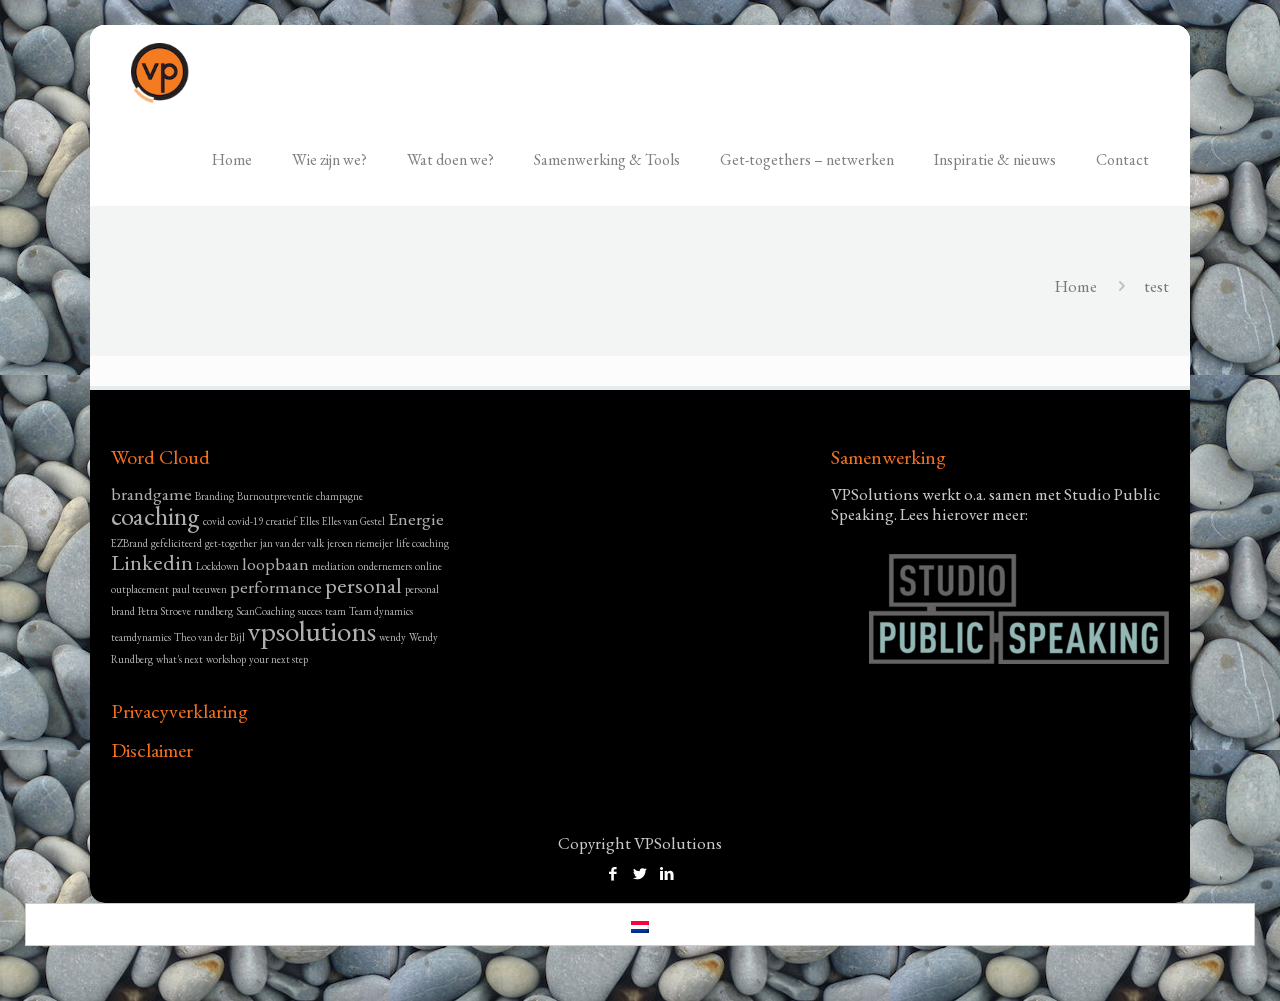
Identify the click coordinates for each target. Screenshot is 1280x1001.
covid (214, 521)
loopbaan (275, 563)
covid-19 (245, 521)
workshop (226, 659)
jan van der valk (292, 543)
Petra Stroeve (164, 611)
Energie (416, 518)
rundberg (213, 611)
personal (363, 585)
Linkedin (152, 562)
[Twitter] (639, 873)
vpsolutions (312, 630)
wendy (392, 637)
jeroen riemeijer (360, 543)
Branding (214, 496)
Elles (309, 521)
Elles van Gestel (353, 521)
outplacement (140, 589)
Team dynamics (381, 611)
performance (276, 586)
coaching (155, 516)
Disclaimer (152, 750)
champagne (339, 496)
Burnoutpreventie (275, 496)
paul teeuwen (199, 589)
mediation (333, 566)
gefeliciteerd (176, 543)
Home (1076, 286)
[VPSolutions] (160, 70)
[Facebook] (612, 873)
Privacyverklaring (179, 711)
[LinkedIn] (666, 873)
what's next (179, 659)
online (428, 566)
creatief (281, 521)
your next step (278, 659)
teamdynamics (141, 637)
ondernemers (385, 566)
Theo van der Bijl (209, 637)
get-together (231, 543)
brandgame (151, 493)
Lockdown (217, 566)
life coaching (422, 543)
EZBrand (129, 543)
